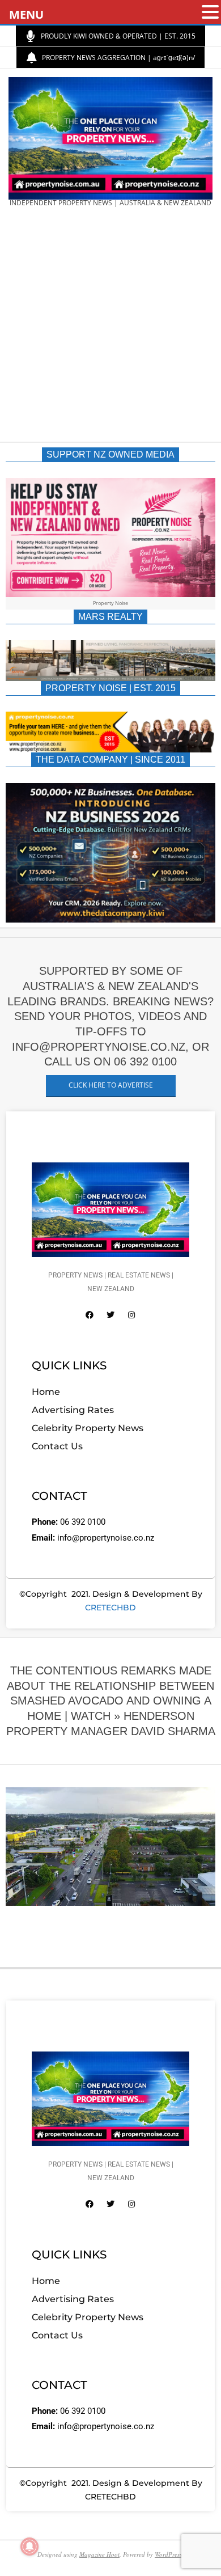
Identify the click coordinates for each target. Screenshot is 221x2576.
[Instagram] (131, 1315)
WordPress (168, 2554)
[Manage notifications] (29, 2547)
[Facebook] (90, 1315)
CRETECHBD (110, 1608)
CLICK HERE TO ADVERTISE (111, 1085)
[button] (210, 13)
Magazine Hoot (99, 2554)
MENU (26, 14)
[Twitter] (110, 1315)
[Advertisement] (110, 328)
